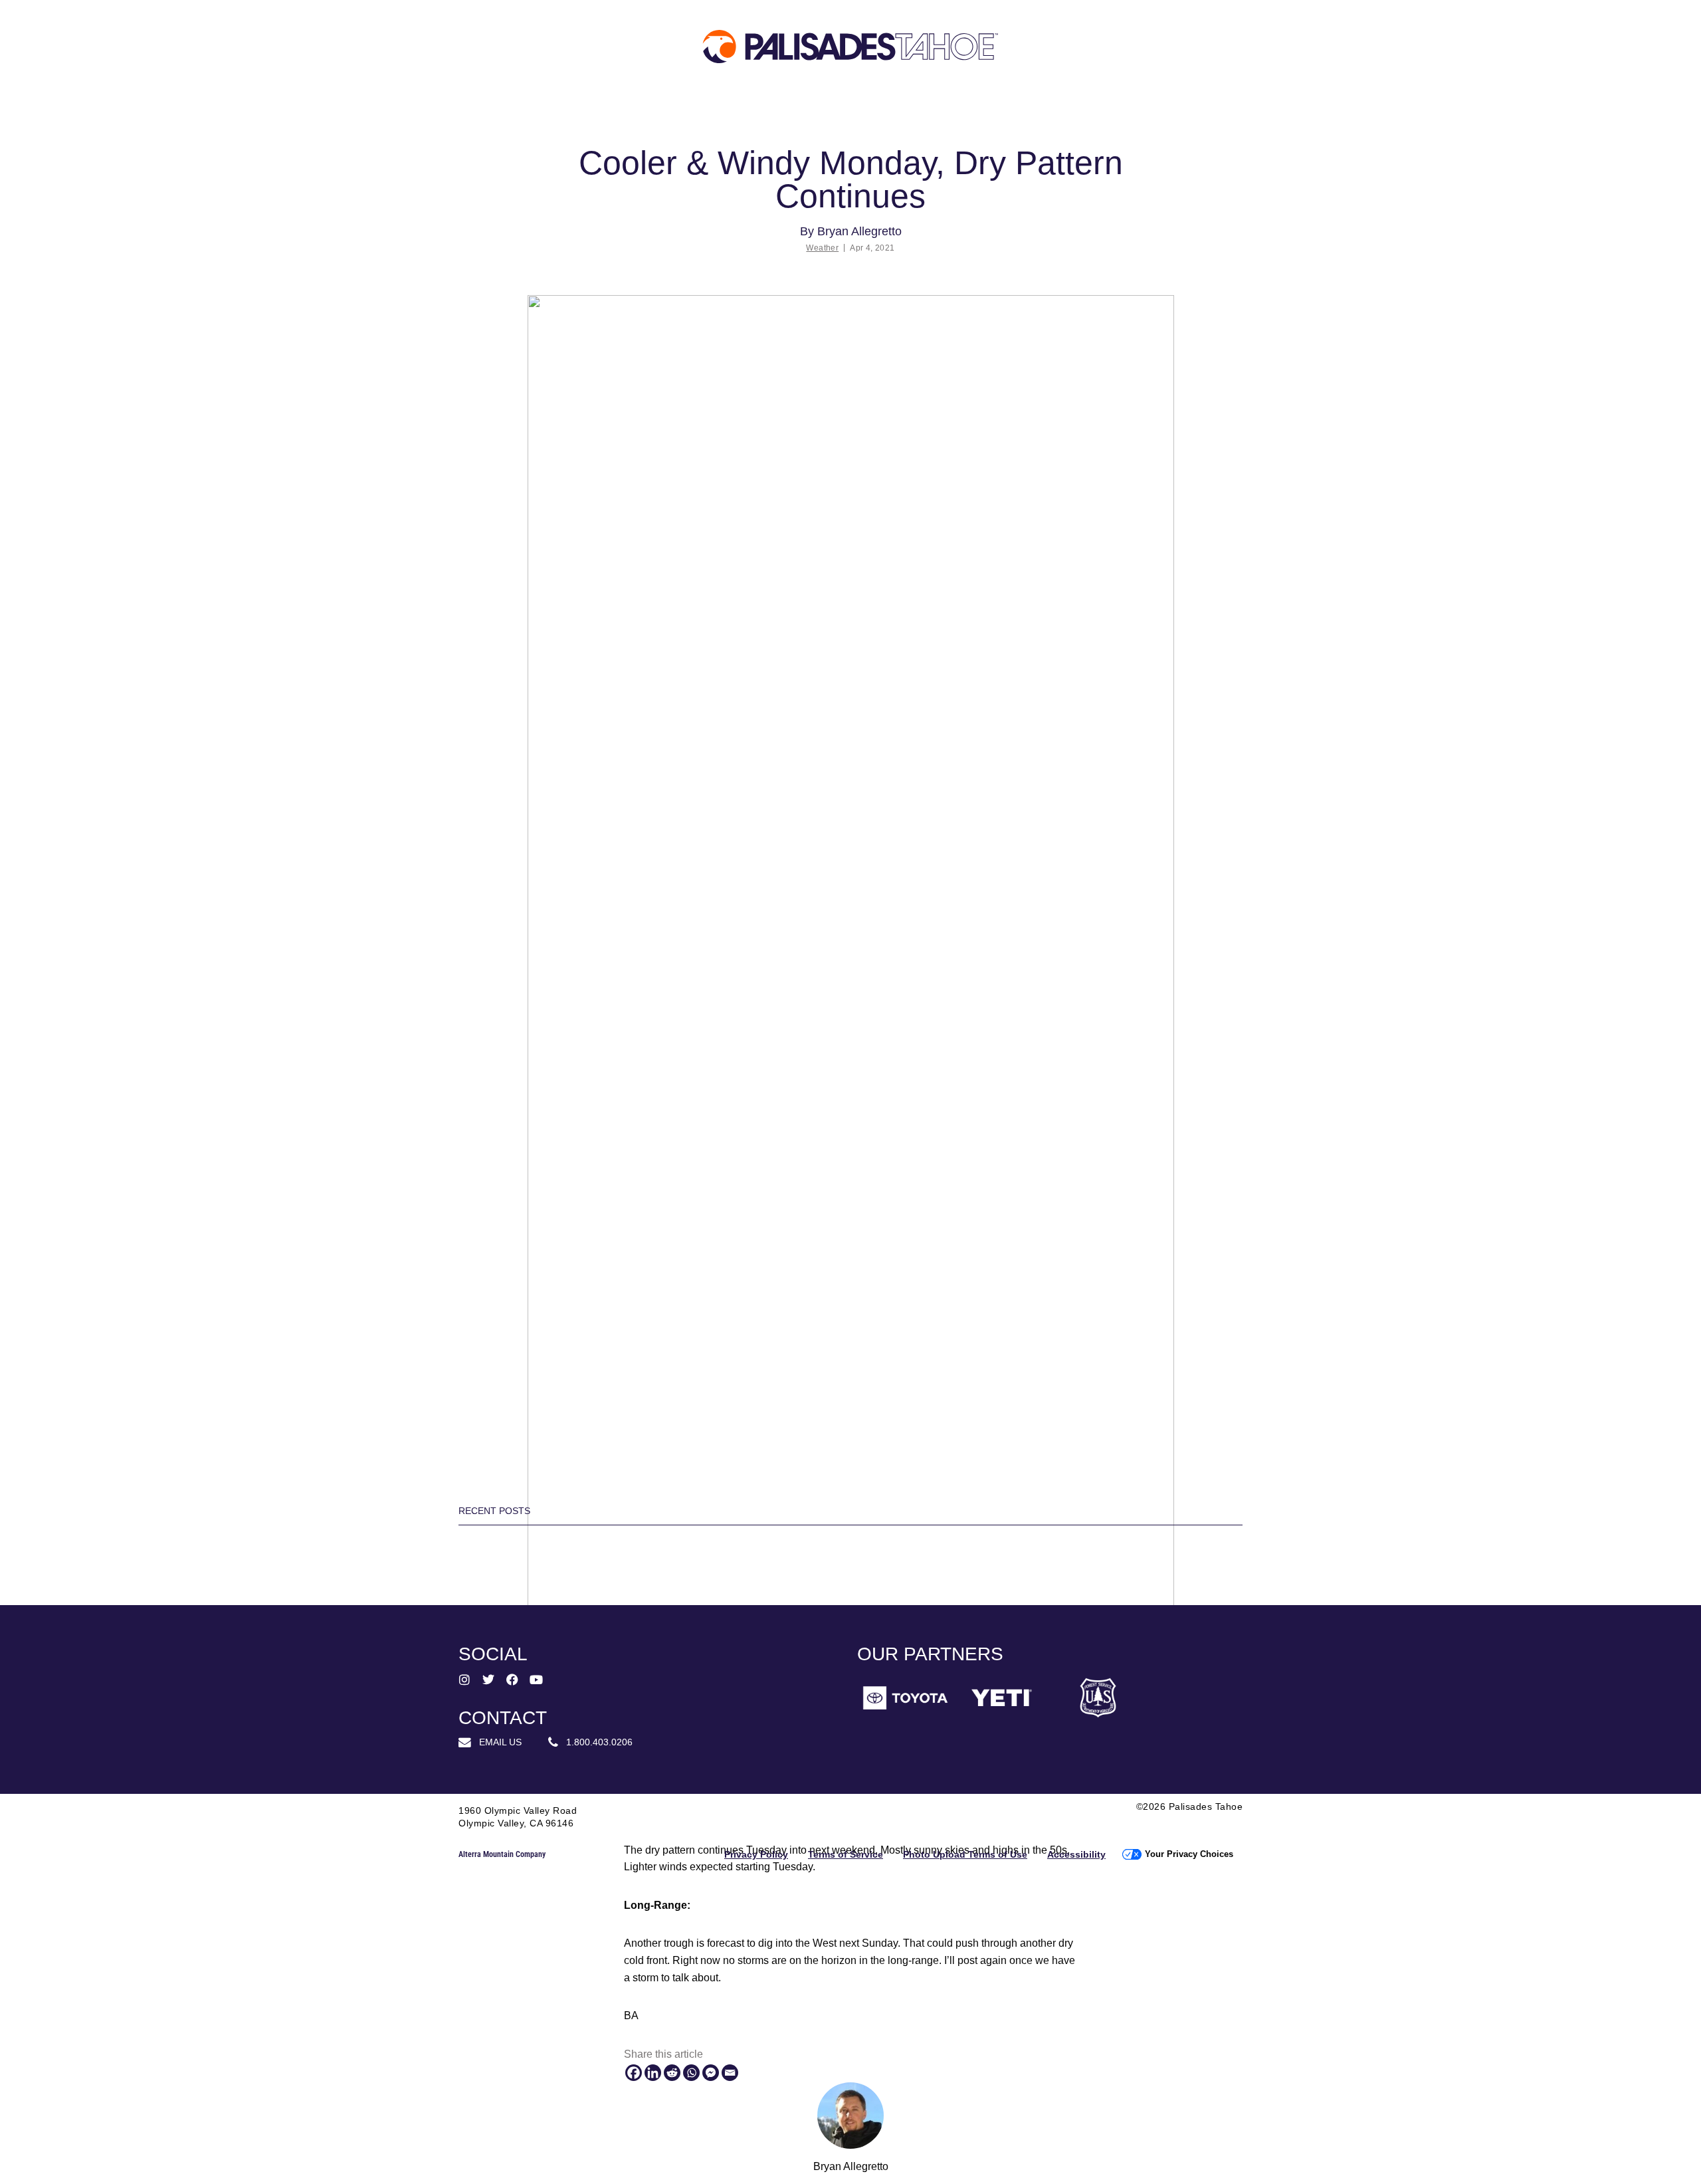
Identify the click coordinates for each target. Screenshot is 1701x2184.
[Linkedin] (653, 2073)
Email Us (496, 1742)
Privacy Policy (756, 1854)
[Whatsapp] (691, 2073)
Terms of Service (846, 1854)
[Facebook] (634, 2073)
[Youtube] (536, 1680)
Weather (822, 248)
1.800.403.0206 (595, 1742)
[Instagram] (464, 1680)
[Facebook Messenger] (711, 2073)
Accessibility (1076, 1854)
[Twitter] (488, 1680)
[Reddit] (672, 2073)
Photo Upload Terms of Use (965, 1854)
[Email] (730, 2073)
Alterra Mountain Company (502, 1854)
